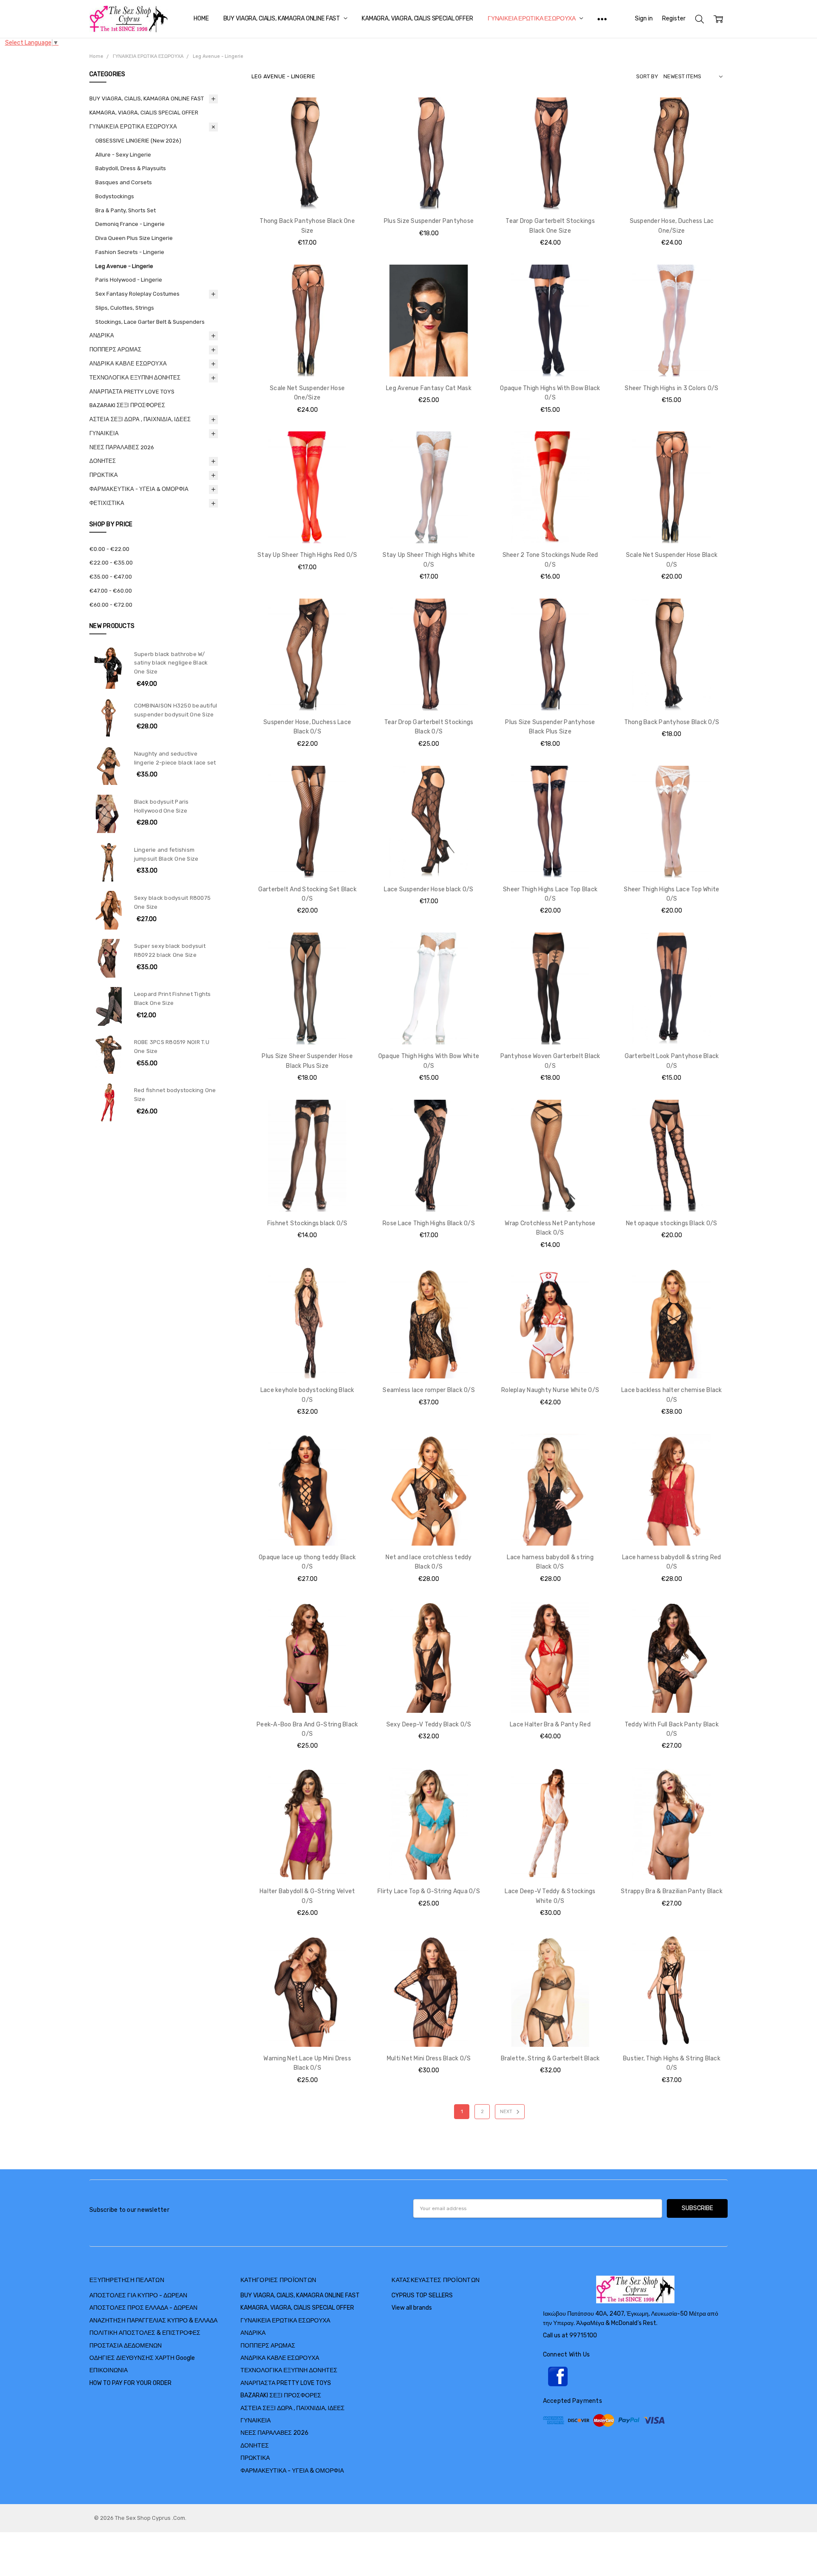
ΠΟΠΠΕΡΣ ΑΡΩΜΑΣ (115, 349)
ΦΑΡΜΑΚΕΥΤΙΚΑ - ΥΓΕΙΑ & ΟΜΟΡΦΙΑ (139, 489)
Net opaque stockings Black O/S (672, 1223)
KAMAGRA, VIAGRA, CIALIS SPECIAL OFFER (417, 19)
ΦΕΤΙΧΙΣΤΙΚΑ (107, 503)
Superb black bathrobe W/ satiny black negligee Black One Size (171, 663)
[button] (635, 2376)
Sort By (647, 76)
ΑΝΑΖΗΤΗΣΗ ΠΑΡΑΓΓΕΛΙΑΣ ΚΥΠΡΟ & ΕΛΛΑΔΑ (153, 2321)
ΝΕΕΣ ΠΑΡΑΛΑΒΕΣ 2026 (122, 447)
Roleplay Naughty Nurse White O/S (550, 1390)
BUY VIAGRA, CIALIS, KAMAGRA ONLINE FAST (282, 19)
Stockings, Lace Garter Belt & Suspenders (150, 322)
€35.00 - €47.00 (111, 577)
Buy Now (307, 192)
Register (674, 19)
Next (507, 2112)
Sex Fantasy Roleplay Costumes (137, 294)
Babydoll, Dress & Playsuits (131, 168)
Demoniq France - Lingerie (130, 224)
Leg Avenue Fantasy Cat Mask (429, 388)
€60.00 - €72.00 (111, 605)
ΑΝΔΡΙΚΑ (102, 335)
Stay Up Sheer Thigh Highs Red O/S (307, 555)
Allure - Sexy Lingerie (123, 155)
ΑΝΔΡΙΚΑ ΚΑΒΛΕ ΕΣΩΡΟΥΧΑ (128, 364)
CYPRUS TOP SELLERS (422, 2295)
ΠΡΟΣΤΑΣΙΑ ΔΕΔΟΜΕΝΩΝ (126, 2346)
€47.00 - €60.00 (111, 591)
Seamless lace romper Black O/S (429, 1390)
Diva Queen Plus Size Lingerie (134, 238)
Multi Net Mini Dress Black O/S (429, 2058)
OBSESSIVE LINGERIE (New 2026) (138, 141)
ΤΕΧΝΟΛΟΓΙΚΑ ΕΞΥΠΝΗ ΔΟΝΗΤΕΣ (135, 378)
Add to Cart (307, 173)
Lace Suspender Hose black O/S (428, 889)
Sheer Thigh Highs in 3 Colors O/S (671, 388)
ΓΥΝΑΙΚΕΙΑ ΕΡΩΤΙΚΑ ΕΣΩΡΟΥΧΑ (532, 19)
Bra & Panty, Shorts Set (126, 210)
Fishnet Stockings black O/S (307, 1223)
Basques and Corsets (124, 182)
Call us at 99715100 (570, 2335)
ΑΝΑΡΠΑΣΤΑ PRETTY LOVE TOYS (132, 392)
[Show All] (602, 19)
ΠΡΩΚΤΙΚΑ (104, 475)
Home (201, 19)
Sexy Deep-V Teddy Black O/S (429, 1724)
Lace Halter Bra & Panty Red (550, 1724)
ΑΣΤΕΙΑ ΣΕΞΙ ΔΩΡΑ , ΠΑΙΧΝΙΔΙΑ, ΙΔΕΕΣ (140, 419)
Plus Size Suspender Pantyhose (429, 221)
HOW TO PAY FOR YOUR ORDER (130, 2383)
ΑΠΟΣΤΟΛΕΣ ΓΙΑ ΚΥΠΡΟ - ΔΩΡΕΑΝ (138, 2295)
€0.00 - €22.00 (109, 549)
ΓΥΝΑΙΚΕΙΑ (104, 433)
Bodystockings (115, 196)
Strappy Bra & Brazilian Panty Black (672, 1891)
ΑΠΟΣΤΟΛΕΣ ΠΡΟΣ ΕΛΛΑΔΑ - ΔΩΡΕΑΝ (143, 2308)
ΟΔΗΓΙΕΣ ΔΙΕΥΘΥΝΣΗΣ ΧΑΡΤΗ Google (142, 2358)
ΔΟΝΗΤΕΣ (103, 461)
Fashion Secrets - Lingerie (130, 252)
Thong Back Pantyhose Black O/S (672, 722)
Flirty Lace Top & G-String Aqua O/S (429, 1891)
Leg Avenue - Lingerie (124, 266)
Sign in (644, 19)
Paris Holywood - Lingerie (129, 280)
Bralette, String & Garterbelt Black (550, 2058)
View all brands (412, 2308)
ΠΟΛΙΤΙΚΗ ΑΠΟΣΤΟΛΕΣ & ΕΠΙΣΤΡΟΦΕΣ (145, 2333)
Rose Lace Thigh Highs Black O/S (429, 1223)
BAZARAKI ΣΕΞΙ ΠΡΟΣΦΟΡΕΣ (127, 405)
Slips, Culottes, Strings (125, 308)
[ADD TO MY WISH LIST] (348, 126)
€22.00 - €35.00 (111, 563)
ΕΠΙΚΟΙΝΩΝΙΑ (109, 2370)
